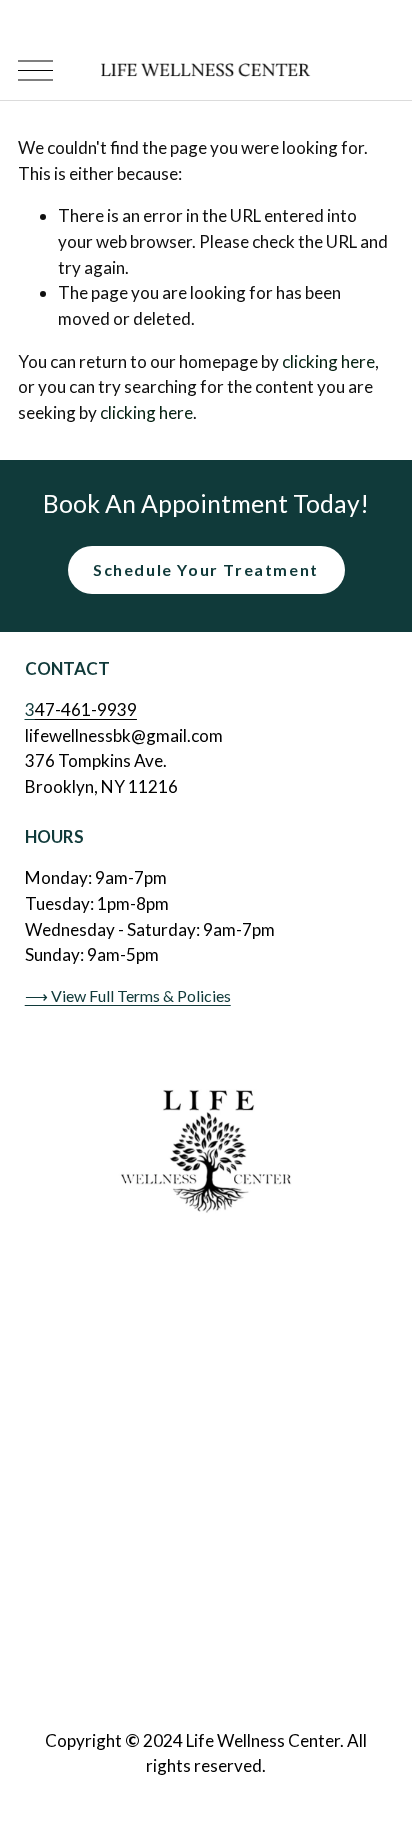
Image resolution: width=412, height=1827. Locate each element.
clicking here (328, 361)
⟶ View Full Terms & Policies (128, 995)
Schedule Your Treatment (206, 569)
